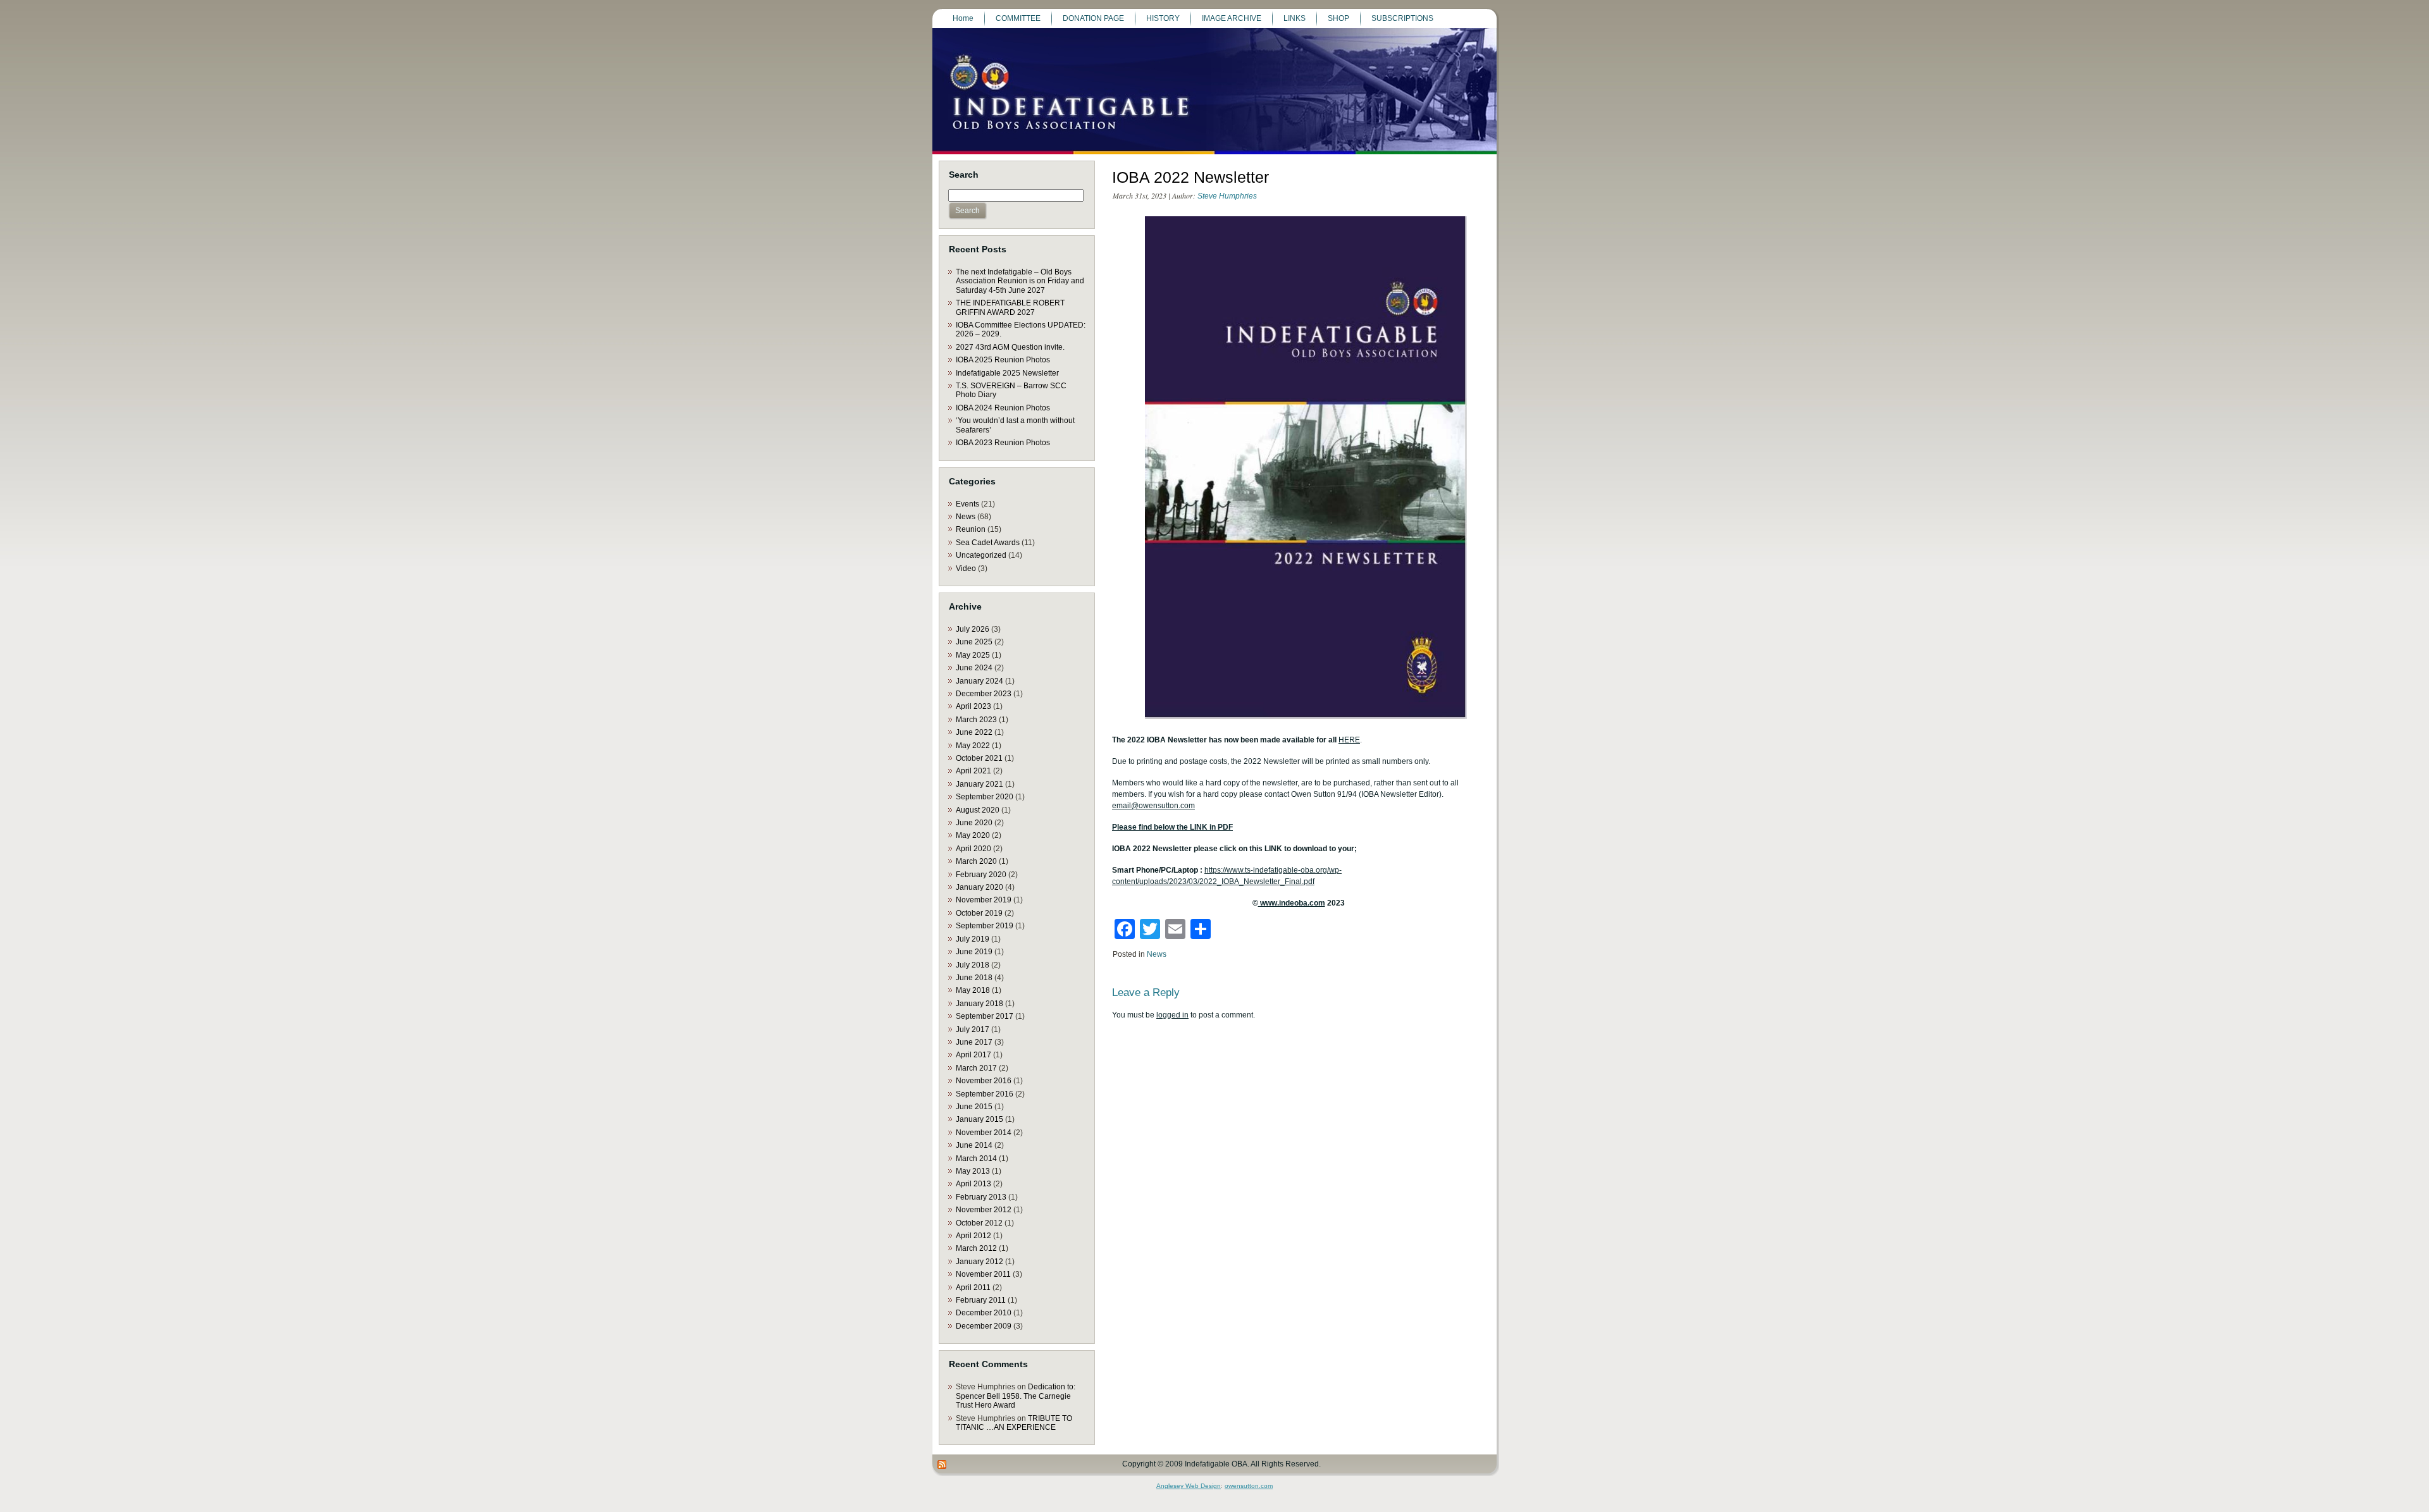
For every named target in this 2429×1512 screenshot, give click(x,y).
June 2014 (974, 1145)
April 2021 (973, 771)
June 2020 (974, 823)
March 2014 (976, 1159)
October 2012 (979, 1223)
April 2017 (973, 1055)
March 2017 (976, 1068)
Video (966, 569)
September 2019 (985, 926)
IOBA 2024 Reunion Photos (1003, 408)
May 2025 (973, 655)
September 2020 (985, 797)
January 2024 (980, 681)
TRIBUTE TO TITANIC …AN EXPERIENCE (1014, 1423)
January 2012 (980, 1262)
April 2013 (973, 1184)
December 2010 (984, 1313)
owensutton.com (1249, 1486)
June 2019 (974, 952)
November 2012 (984, 1210)
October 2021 (979, 758)
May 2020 (973, 835)
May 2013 (973, 1171)
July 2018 (973, 965)
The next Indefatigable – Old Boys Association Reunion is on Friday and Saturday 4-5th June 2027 (1020, 281)
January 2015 (980, 1119)
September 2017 (985, 1016)
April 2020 (973, 849)
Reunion (971, 529)
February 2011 (981, 1300)
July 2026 (973, 629)
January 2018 (980, 1004)
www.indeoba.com (1292, 903)
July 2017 (973, 1030)
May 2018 (973, 990)
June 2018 (974, 978)
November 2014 (984, 1133)
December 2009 (984, 1326)
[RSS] (943, 1465)
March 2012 (976, 1248)
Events (967, 504)
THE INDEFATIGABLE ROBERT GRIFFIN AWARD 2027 (1010, 307)
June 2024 (974, 668)
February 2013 (981, 1197)
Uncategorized (981, 555)
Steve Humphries (1227, 196)
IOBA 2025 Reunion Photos (1003, 360)
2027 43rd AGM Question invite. (1010, 347)
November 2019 (984, 900)
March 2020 (976, 861)
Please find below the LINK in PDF (1172, 827)
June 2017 (974, 1042)
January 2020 (980, 887)
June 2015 (974, 1107)
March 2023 (976, 720)
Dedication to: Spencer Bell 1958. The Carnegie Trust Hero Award (1016, 1396)
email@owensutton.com (1153, 806)
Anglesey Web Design (1189, 1486)
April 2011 (973, 1288)
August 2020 (978, 810)
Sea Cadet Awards (988, 543)
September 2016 (985, 1094)
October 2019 (979, 913)
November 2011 (983, 1274)
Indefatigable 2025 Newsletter (1007, 373)
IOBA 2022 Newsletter (1190, 177)
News (966, 517)
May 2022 (973, 746)
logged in (1172, 1015)
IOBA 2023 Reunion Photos (1003, 443)
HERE (1349, 740)
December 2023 (984, 694)
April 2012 (973, 1236)
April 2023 (973, 706)
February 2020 (981, 875)
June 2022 (974, 732)
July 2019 (973, 939)
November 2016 (984, 1081)
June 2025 (974, 642)
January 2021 (980, 784)
